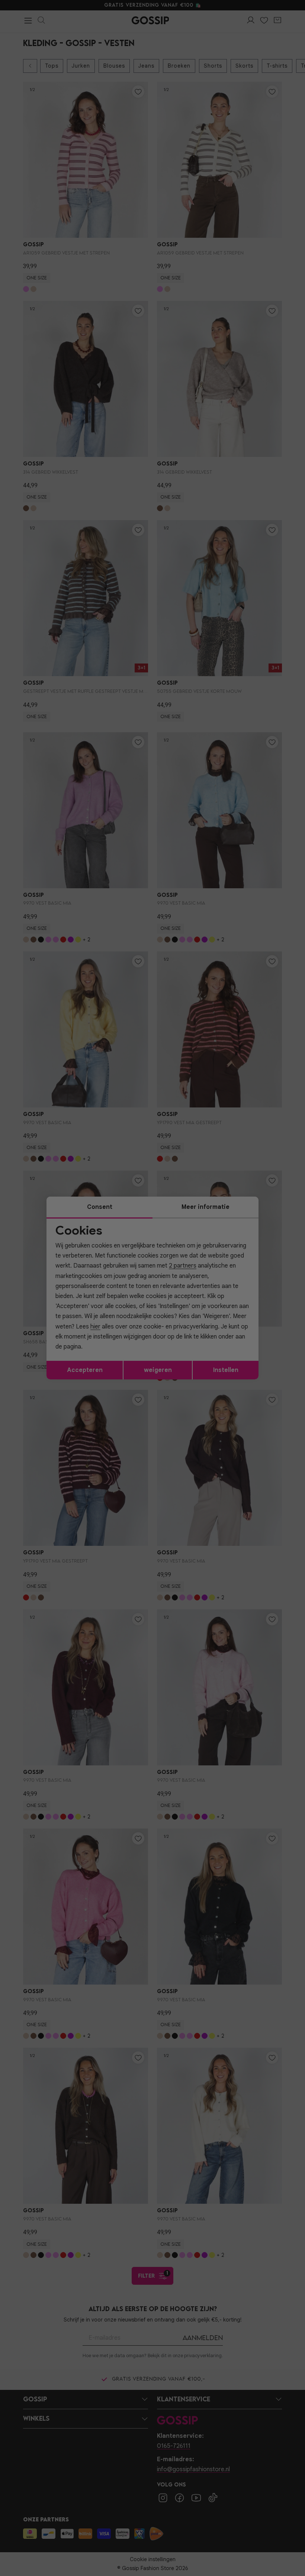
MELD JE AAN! (104, 1337)
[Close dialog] (288, 1205)
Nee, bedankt (104, 1353)
